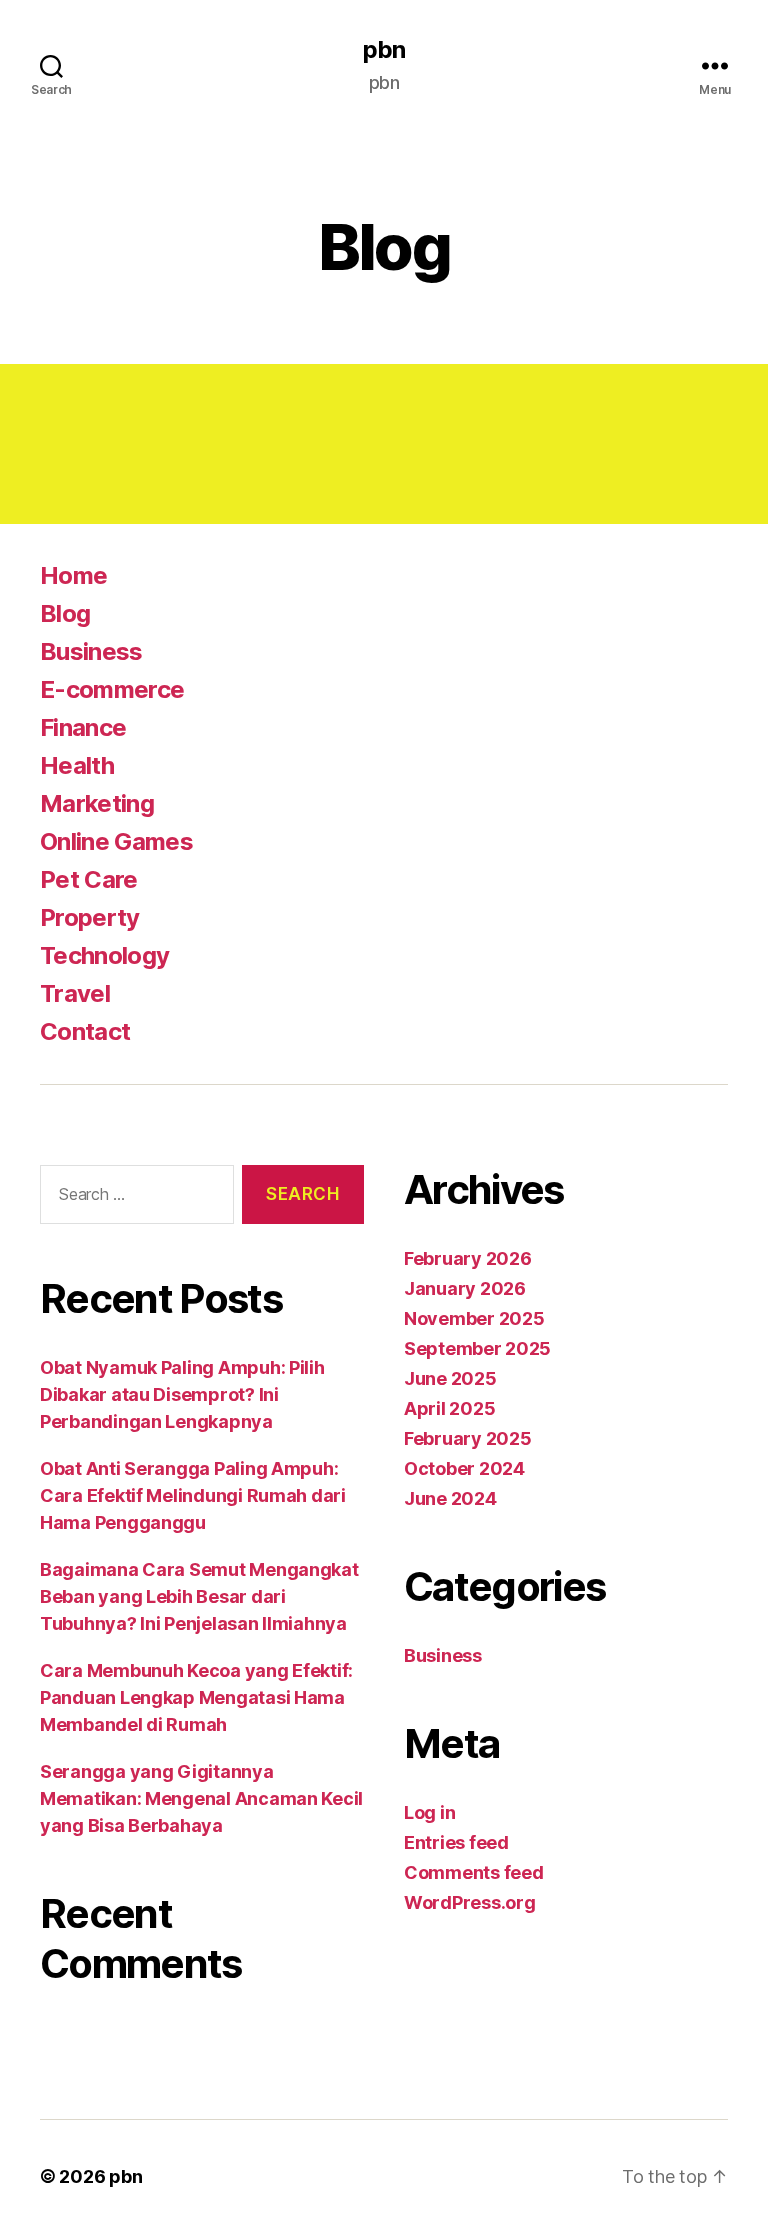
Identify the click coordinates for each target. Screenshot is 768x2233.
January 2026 (465, 1288)
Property (90, 917)
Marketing (97, 803)
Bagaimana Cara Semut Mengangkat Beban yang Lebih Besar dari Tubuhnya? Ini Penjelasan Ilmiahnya (199, 1596)
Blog (65, 613)
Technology (104, 955)
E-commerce (112, 689)
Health (77, 765)
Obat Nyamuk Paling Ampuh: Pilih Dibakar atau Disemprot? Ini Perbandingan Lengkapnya (182, 1394)
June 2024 (450, 1498)
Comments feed (474, 1872)
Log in (429, 1812)
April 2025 (449, 1408)
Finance (83, 727)
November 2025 (474, 1318)
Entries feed (456, 1842)
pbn (384, 50)
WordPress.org (470, 1902)
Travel (75, 993)
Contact (85, 1031)
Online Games (116, 841)
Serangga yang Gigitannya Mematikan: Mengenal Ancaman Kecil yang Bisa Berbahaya (201, 1798)
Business (91, 651)
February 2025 (468, 1438)
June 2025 (450, 1378)
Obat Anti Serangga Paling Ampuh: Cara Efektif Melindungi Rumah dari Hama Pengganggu (193, 1495)
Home (73, 575)
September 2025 (477, 1348)
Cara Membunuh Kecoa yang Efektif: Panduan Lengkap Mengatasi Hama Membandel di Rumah (196, 1697)
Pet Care (89, 879)
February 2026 (468, 1258)
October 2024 (464, 1468)
